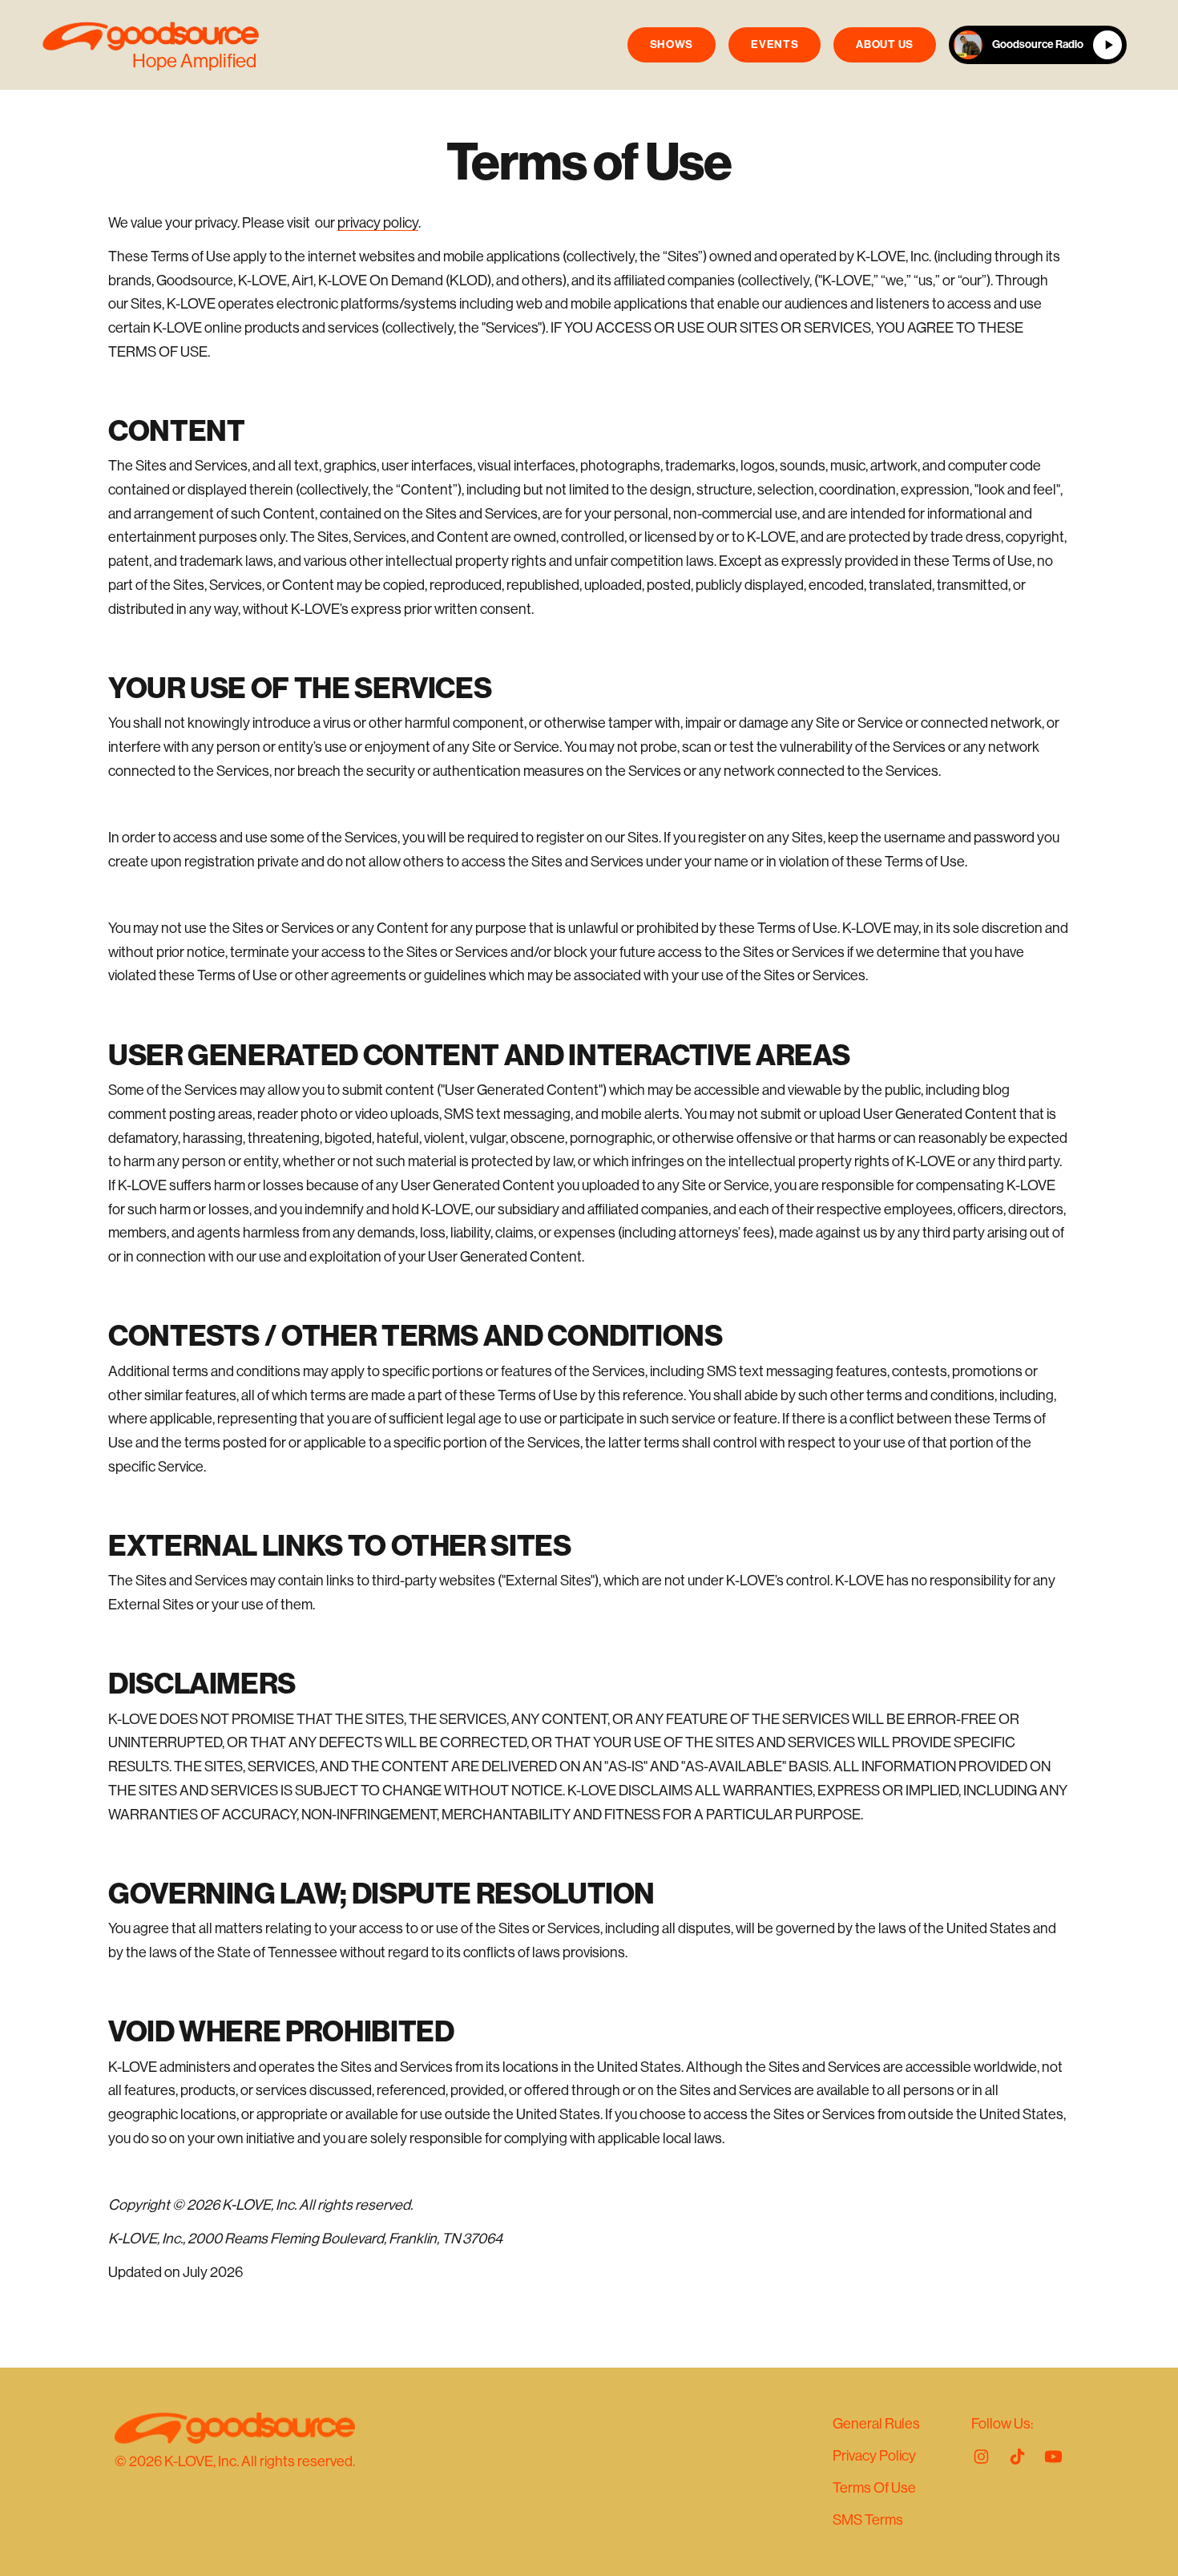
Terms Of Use (874, 2488)
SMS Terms (868, 2520)
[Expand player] (968, 45)
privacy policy (378, 223)
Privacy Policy (874, 2456)
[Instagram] (981, 2457)
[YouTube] (1053, 2457)
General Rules (876, 2424)
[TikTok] (1017, 2457)
